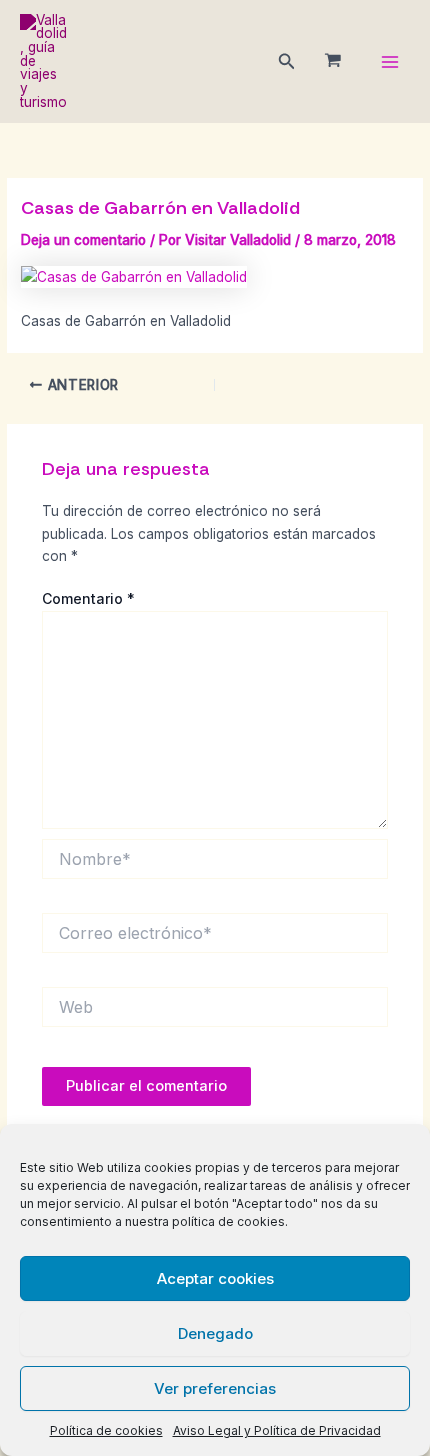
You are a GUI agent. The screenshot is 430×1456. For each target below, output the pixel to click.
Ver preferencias (215, 1388)
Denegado (215, 1333)
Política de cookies (106, 1430)
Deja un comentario (83, 240)
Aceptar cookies (215, 1278)
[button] (287, 61)
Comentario (88, 598)
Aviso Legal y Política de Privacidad (277, 1430)
